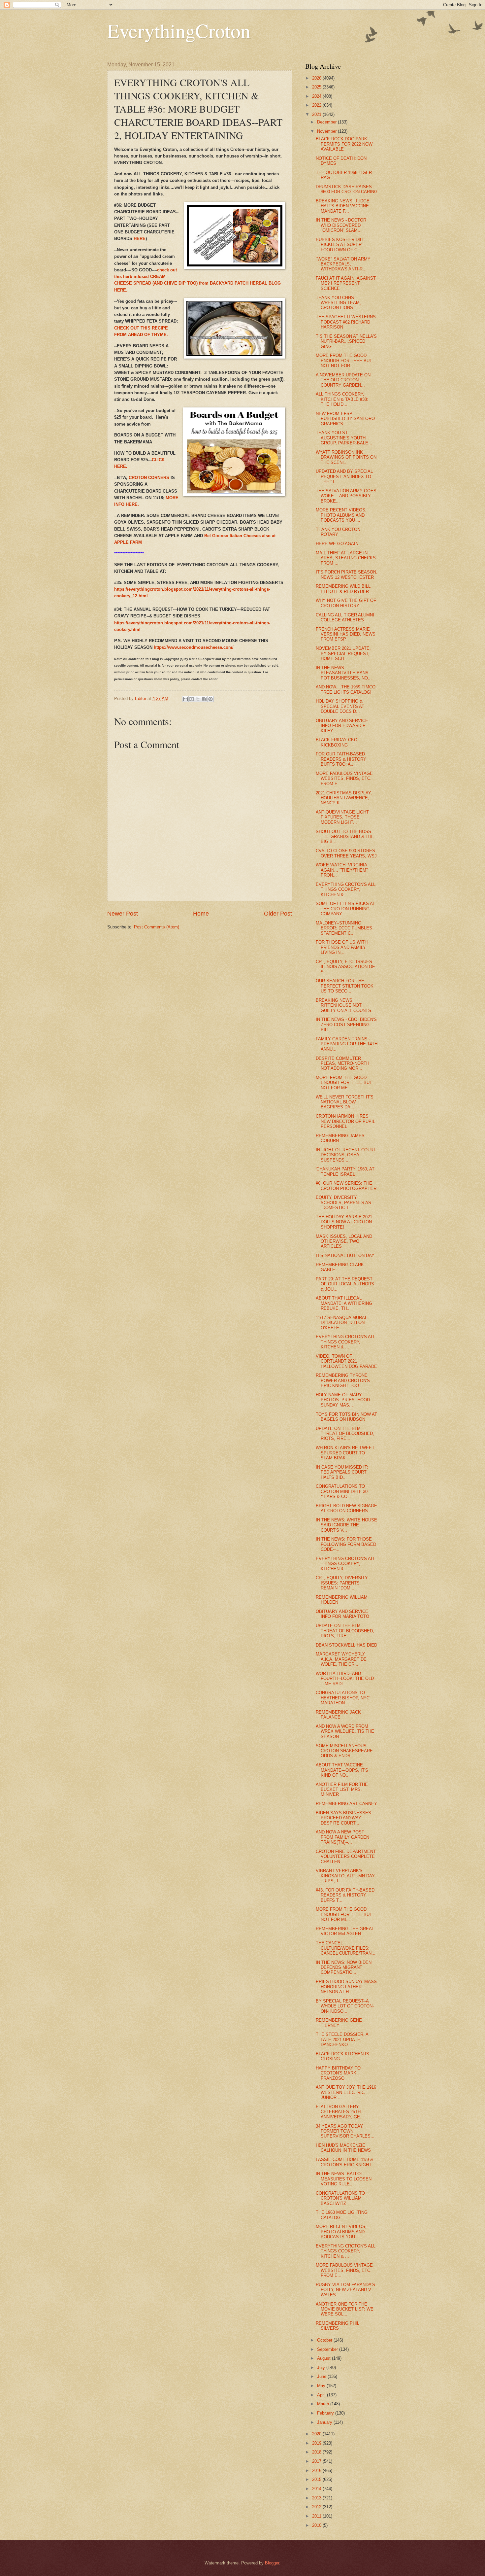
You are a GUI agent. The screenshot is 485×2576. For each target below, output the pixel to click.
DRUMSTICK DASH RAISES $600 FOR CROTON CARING (347, 189)
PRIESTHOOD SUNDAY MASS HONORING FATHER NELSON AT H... (346, 1987)
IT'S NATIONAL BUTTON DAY (345, 1255)
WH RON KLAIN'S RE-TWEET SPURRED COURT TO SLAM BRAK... (345, 1453)
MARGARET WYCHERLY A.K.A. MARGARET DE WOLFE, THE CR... (341, 1659)
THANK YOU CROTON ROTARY (338, 532)
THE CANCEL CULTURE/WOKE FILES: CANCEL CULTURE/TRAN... (346, 1948)
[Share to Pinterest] (210, 699)
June (322, 2376)
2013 (317, 2498)
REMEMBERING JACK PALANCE (338, 1715)
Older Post (278, 914)
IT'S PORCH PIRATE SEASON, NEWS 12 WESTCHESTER (347, 574)
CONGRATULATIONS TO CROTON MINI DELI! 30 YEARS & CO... (342, 1491)
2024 (317, 96)
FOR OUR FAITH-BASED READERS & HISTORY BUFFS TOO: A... (341, 759)
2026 (317, 78)
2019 (317, 2443)
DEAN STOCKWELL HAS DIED (346, 1645)
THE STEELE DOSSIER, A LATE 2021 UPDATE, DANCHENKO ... (342, 2039)
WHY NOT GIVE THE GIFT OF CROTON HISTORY (346, 603)
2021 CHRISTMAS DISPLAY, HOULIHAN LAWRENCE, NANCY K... (344, 798)
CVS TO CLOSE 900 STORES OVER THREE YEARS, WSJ (346, 853)
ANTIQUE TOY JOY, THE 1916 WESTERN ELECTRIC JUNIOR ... (346, 2092)
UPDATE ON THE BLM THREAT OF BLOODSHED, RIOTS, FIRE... (345, 1434)
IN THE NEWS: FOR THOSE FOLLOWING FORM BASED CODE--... (346, 1544)
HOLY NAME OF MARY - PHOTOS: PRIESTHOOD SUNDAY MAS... (343, 1400)
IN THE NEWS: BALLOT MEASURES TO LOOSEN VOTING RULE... (344, 2179)
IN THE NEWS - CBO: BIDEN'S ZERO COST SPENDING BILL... (346, 1025)
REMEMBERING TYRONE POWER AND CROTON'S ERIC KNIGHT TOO (343, 1380)
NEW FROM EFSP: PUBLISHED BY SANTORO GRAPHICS (345, 419)
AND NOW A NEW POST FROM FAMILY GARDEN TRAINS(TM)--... (342, 1837)
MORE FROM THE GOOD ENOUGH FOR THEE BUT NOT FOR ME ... (344, 1083)
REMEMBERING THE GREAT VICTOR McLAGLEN (345, 1931)
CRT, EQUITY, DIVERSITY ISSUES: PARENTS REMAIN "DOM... (342, 1583)
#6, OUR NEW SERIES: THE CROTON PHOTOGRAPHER (346, 1186)
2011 (317, 2516)
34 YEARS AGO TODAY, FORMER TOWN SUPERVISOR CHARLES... (345, 2131)
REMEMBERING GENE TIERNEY (339, 2023)
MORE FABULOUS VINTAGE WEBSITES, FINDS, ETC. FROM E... (344, 779)
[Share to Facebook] (204, 699)
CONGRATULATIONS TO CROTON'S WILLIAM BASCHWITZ (340, 2198)
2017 (317, 2461)
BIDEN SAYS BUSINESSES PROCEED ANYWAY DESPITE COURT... (343, 1818)
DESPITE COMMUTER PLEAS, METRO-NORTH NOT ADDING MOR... (342, 1063)
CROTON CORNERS (150, 478)
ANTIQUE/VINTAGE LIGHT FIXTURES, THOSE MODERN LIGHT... (342, 817)
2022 (317, 105)
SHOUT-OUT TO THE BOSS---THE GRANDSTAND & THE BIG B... (345, 837)
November (327, 131)
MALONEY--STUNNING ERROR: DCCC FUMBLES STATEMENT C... (344, 928)
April (322, 2395)
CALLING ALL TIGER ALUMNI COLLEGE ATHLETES (345, 617)
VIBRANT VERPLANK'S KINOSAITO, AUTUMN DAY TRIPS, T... (345, 1876)
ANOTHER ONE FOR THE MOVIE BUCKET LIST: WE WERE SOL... (345, 2309)
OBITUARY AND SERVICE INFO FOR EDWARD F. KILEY (342, 726)
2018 (317, 2452)
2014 (317, 2489)
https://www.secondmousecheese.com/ (194, 647)
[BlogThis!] (192, 699)
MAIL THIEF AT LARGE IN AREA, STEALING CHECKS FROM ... (346, 558)
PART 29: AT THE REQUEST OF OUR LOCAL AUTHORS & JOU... (345, 1284)
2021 (317, 114)
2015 (317, 2479)
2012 (317, 2507)
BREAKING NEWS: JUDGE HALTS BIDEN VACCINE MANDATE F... (343, 206)
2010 (317, 2525)
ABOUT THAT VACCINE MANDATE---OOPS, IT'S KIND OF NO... (342, 1770)
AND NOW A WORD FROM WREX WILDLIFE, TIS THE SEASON (345, 1731)
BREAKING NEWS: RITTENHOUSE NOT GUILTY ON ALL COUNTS (343, 1005)
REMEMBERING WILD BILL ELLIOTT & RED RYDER (343, 589)
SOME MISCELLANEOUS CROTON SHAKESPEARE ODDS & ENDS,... (344, 1751)
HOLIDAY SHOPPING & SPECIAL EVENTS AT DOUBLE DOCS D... (340, 706)
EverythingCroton (179, 30)
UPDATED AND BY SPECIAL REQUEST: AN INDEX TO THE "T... (344, 476)
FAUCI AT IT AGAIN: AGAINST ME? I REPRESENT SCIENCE (346, 283)
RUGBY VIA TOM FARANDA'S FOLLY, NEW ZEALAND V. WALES (345, 2290)
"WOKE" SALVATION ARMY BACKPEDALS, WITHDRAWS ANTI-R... (343, 264)
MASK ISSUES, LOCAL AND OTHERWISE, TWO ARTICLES (344, 1241)
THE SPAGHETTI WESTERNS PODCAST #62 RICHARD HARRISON (346, 322)
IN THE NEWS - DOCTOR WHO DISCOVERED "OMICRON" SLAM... (341, 225)
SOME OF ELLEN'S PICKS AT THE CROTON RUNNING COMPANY (345, 909)
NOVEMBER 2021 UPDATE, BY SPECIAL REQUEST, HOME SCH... (343, 653)
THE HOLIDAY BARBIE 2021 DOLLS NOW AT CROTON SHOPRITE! (344, 1222)
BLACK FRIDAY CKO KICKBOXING (337, 742)
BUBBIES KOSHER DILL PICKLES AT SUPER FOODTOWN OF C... (340, 245)
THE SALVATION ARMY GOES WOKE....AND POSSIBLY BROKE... (346, 496)
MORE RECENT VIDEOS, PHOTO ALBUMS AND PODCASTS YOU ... (341, 515)
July (322, 2367)
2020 (317, 2434)
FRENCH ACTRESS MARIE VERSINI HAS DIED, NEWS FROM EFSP (346, 634)
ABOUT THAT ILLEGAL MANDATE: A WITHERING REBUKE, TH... (344, 1303)
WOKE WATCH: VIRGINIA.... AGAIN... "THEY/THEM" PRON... (344, 870)
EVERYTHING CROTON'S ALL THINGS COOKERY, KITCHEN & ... (346, 889)
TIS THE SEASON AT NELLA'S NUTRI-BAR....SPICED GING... (346, 341)
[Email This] (185, 699)
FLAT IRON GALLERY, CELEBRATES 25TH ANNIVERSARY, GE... (340, 2112)
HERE (140, 239)
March (324, 2404)
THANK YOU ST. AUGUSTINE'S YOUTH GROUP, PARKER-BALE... (344, 438)
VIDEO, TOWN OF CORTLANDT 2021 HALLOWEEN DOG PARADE (346, 1361)
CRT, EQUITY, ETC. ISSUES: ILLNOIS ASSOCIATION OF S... (345, 967)
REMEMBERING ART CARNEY (346, 1804)
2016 (317, 2471)
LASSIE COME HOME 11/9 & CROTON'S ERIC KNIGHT (344, 2162)
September (328, 2349)
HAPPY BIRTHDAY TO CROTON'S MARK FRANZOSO (338, 2073)
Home (201, 914)
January (325, 2422)
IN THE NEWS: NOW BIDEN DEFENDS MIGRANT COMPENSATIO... (344, 1967)
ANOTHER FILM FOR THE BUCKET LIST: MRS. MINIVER (342, 1790)
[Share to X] (198, 699)
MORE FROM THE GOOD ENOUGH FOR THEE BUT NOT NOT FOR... (344, 361)
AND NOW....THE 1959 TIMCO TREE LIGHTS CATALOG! (346, 689)
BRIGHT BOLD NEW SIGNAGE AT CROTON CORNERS (346, 1508)
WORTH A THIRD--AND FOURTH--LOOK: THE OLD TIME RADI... (345, 1679)
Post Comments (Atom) (157, 927)
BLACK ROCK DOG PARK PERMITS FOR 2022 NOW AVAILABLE (344, 144)
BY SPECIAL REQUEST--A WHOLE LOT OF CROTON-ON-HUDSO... (345, 2006)
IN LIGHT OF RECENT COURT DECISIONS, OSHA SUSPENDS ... (346, 1155)
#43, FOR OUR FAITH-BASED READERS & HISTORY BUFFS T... (345, 1895)
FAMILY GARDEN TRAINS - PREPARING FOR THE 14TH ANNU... (347, 1044)
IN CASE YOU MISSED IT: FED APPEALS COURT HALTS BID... (342, 1472)
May (322, 2386)
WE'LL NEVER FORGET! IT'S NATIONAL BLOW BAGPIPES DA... (345, 1102)
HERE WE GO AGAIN (337, 544)
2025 (317, 87)
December (327, 122)
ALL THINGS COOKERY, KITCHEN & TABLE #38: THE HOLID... (342, 399)
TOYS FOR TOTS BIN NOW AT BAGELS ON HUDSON (346, 1417)
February (326, 2413)
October (325, 2340)
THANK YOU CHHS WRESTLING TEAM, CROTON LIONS (338, 303)
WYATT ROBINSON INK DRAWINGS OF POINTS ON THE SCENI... (346, 457)
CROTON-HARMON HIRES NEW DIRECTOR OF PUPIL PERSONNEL (345, 1121)
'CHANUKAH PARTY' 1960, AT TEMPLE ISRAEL (345, 1171)
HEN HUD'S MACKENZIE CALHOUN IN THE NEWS (343, 2148)
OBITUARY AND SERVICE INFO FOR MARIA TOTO (342, 1614)
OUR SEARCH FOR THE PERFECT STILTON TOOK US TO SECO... (345, 986)
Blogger (272, 2563)
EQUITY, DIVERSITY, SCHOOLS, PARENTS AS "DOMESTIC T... (343, 1202)
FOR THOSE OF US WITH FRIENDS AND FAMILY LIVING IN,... (342, 947)
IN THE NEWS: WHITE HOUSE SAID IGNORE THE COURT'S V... (346, 1525)
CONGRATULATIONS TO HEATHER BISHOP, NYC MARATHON (343, 1698)
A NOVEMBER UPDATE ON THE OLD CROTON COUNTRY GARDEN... (343, 380)
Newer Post (123, 914)
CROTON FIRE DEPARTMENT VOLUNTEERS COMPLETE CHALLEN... (346, 1857)
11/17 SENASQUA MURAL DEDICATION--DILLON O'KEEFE (341, 1323)
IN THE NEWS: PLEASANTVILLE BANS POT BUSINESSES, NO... (344, 673)
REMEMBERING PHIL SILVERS (338, 2326)
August (324, 2358)
